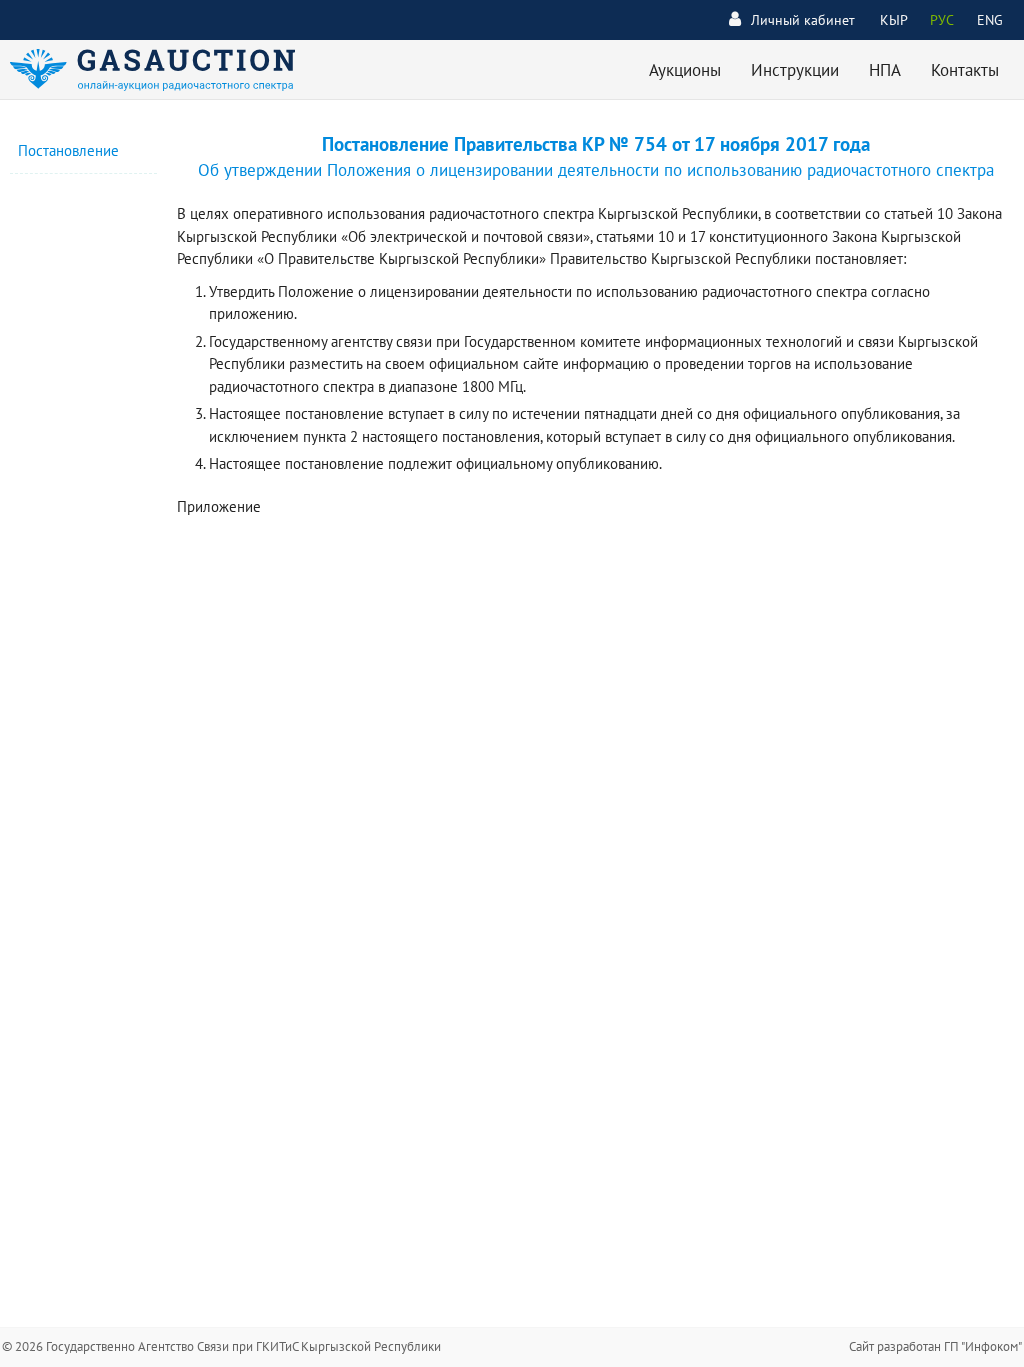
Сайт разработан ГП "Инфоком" (935, 1346)
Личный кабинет (803, 20)
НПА (885, 70)
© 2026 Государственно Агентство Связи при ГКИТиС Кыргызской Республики (221, 1346)
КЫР (894, 20)
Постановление (68, 150)
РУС (942, 20)
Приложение (219, 506)
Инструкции (795, 70)
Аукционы (685, 70)
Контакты (965, 70)
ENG (990, 20)
